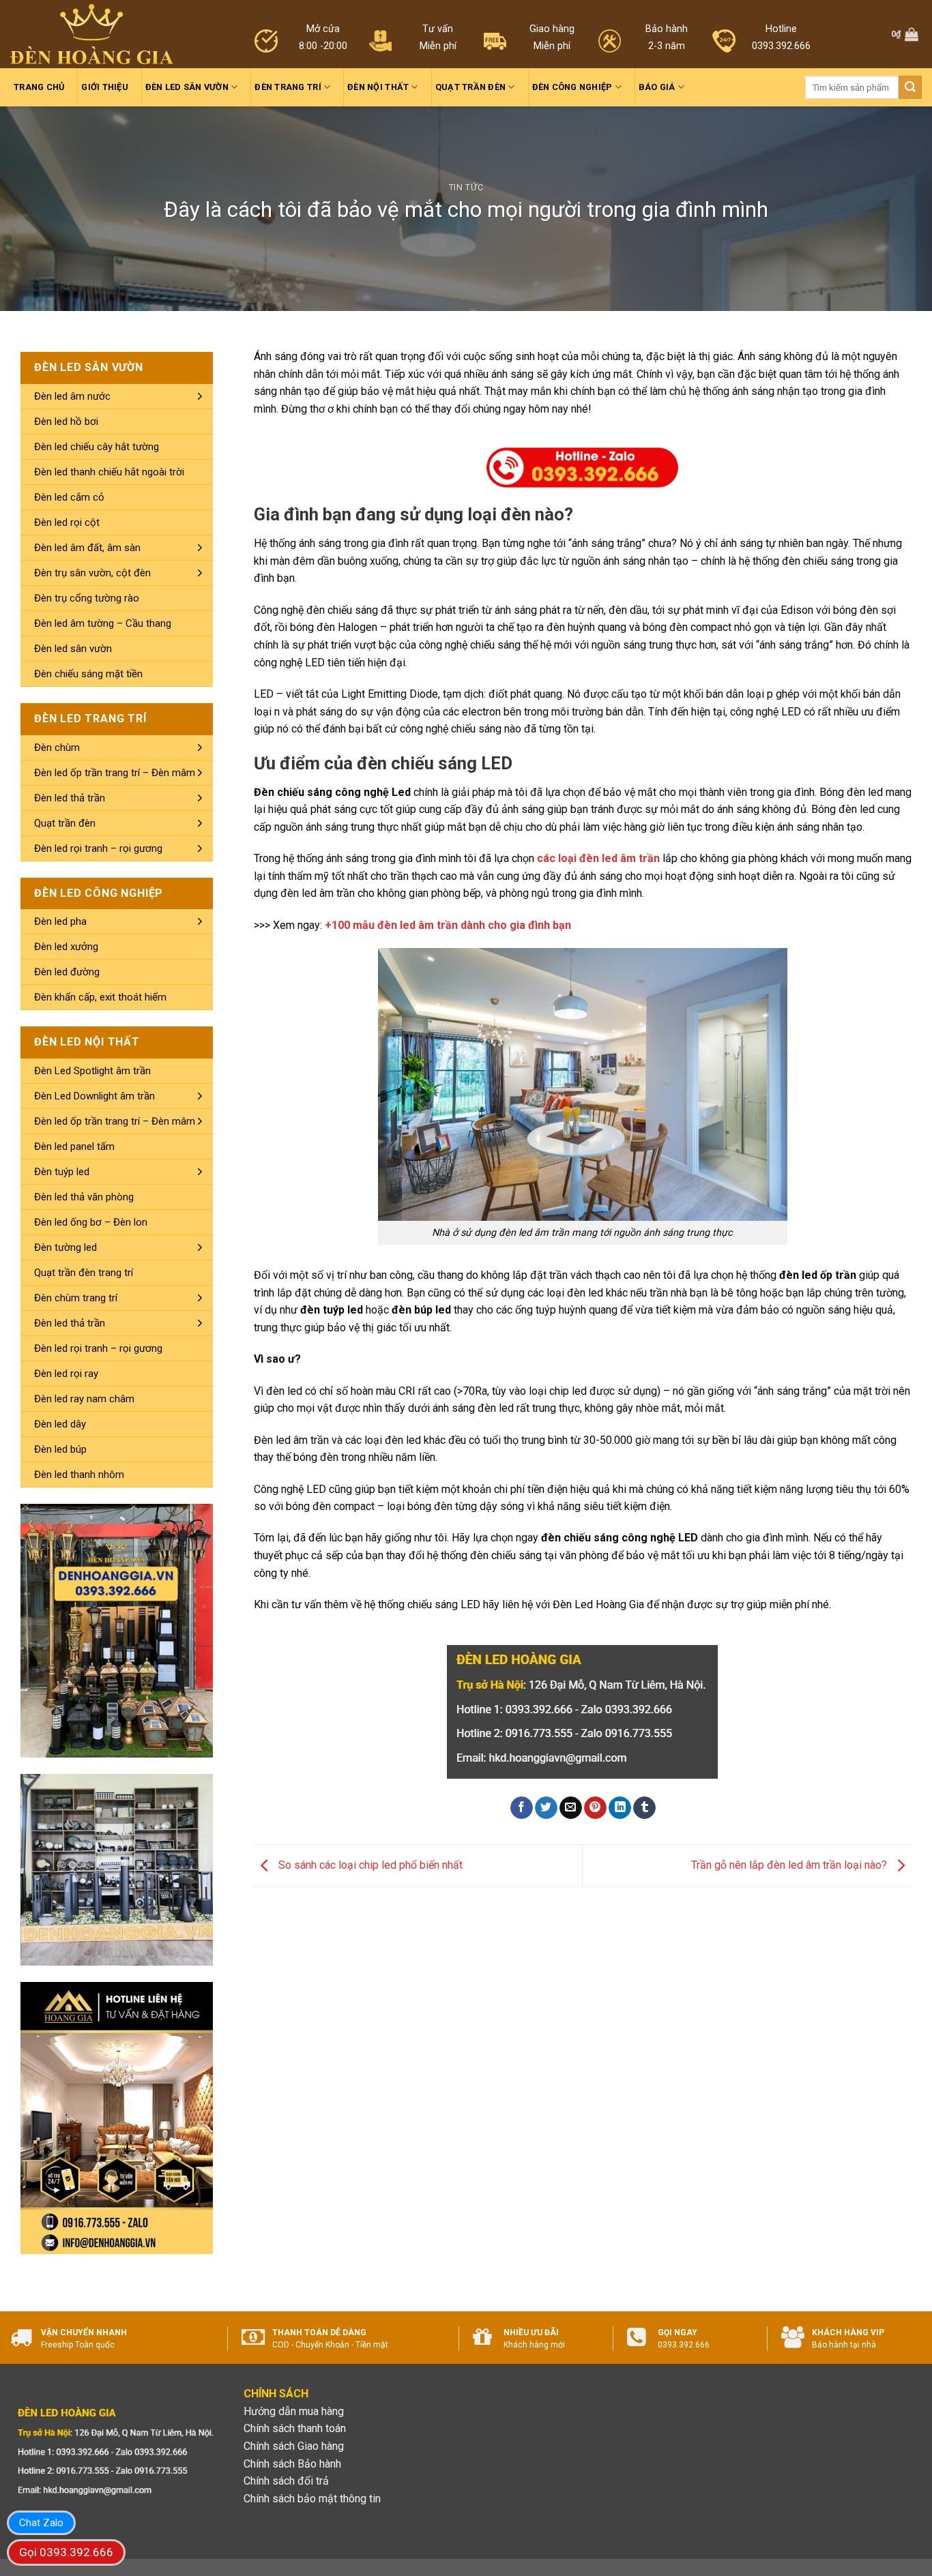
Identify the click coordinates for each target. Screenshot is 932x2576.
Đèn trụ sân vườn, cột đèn (92, 573)
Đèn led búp (60, 1449)
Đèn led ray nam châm (84, 1399)
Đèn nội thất (378, 87)
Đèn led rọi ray (66, 1374)
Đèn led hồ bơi (66, 421)
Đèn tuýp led (62, 1172)
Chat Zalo (41, 2523)
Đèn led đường (67, 972)
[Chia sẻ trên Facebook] (522, 1808)
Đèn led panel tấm (74, 1146)
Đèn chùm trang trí (76, 1298)
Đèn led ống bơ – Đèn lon (91, 1222)
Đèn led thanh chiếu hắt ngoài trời (109, 472)
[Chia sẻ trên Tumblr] (644, 1808)
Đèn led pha (60, 921)
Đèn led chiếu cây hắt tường (97, 447)
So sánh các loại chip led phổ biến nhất (369, 1865)
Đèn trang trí (288, 87)
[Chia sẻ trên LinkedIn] (620, 1808)
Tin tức (466, 187)
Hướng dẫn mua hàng (294, 2411)
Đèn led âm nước (72, 396)
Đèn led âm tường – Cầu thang (103, 623)
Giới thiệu (105, 87)
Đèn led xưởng (66, 947)
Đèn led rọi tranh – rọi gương (98, 848)
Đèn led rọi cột (67, 522)
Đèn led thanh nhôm (79, 1475)
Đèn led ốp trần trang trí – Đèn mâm (115, 773)
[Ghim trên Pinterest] (595, 1808)
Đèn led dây (60, 1424)
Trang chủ (39, 87)
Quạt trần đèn (470, 87)
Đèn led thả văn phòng (84, 1197)
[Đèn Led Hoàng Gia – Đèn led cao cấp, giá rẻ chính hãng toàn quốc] (92, 34)
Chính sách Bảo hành (292, 2464)
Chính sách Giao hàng (294, 2446)
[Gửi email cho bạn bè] (571, 1808)
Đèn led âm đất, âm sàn (87, 548)
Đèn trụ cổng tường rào (87, 598)
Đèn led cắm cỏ (69, 497)
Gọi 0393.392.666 (66, 2552)
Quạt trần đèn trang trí (84, 1273)
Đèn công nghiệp (572, 87)
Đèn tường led (65, 1247)
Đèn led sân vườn (187, 87)
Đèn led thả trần (70, 798)
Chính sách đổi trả (286, 2481)
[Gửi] (910, 87)
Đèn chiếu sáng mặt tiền (88, 674)
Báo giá (657, 87)
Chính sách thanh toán (295, 2428)
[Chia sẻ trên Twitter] (546, 1808)
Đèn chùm (57, 747)
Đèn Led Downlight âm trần (94, 1096)
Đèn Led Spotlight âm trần (92, 1071)
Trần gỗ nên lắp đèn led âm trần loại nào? (790, 1865)
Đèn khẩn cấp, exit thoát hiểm (100, 997)
